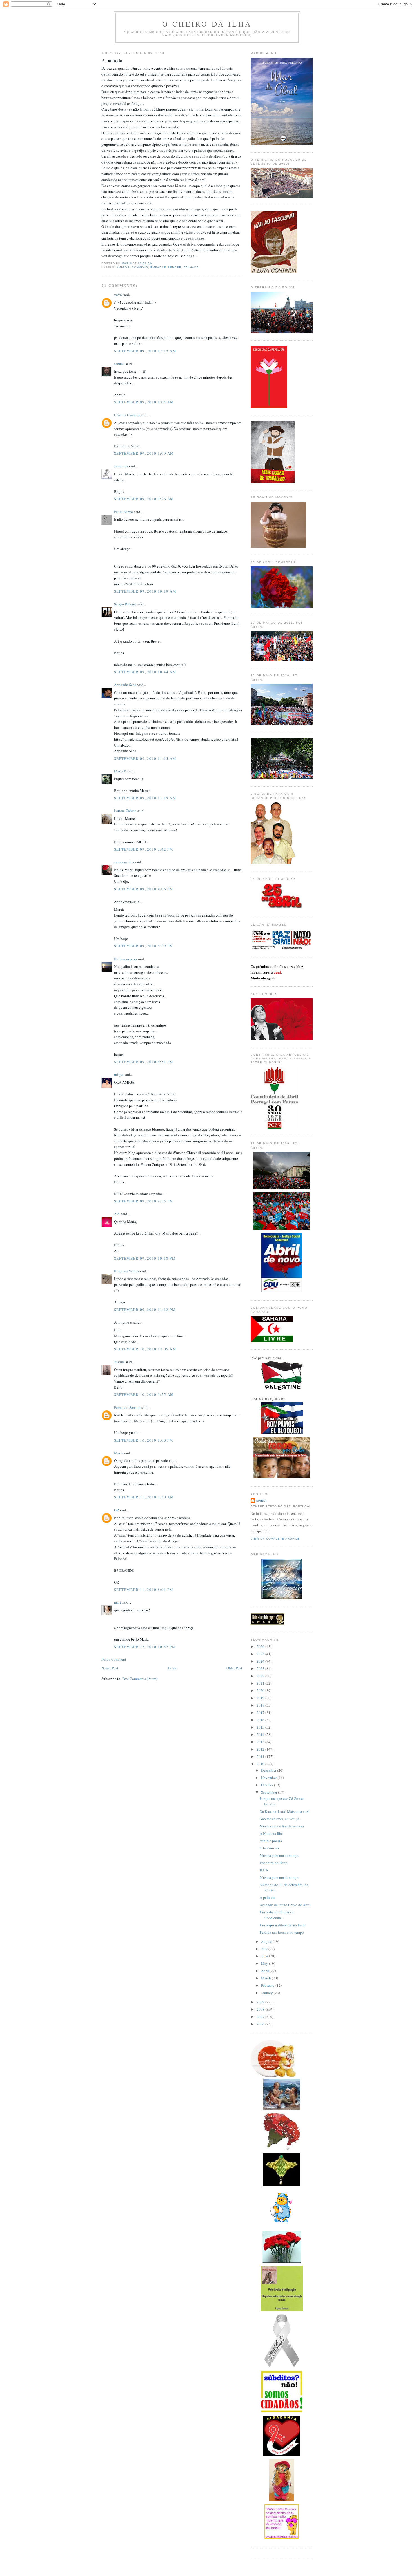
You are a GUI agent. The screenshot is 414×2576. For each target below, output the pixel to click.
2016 (261, 1720)
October (268, 1785)
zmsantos (121, 466)
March (266, 1978)
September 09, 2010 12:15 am (145, 351)
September (270, 1792)
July (265, 1949)
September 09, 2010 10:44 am (145, 672)
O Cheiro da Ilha (207, 24)
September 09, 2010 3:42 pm (144, 849)
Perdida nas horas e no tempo (282, 1932)
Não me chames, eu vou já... (281, 1819)
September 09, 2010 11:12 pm (145, 1310)
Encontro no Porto (274, 1863)
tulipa (119, 1074)
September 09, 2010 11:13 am (145, 758)
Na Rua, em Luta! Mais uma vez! (284, 1811)
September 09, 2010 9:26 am (144, 499)
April (265, 1971)
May (265, 1963)
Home (172, 1668)
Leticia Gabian (125, 811)
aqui (277, 972)
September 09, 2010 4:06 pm (144, 889)
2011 (261, 1756)
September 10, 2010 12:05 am (145, 1349)
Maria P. (120, 771)
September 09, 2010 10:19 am (145, 591)
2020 (261, 1690)
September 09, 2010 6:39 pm (144, 946)
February (268, 1985)
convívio (140, 267)
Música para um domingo (279, 1855)
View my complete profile (275, 1539)
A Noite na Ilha (271, 1833)
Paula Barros (124, 512)
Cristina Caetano (127, 415)
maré (118, 1602)
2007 (261, 2017)
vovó (118, 295)
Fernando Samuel (127, 1407)
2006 (261, 2024)
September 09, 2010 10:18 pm (145, 1258)
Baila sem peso (125, 959)
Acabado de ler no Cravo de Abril (285, 1905)
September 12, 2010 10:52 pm (145, 1647)
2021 (261, 1683)
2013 (261, 1742)
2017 (261, 1712)
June (265, 1956)
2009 (261, 2002)
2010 (261, 1764)
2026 (261, 1646)
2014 (261, 1734)
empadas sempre (166, 267)
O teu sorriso (269, 1848)
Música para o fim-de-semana (282, 1826)
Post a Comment (114, 1659)
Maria (119, 1453)
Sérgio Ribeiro (125, 604)
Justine (119, 1362)
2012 (261, 1749)
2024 (261, 1661)
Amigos (123, 267)
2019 (261, 1698)
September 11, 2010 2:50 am (144, 1497)
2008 (261, 2009)
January (267, 1993)
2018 (261, 1705)
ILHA (264, 1870)
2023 (261, 1668)
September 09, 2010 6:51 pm (144, 1062)
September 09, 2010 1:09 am (144, 453)
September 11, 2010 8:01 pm (144, 1590)
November (269, 1778)
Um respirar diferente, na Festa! (283, 1925)
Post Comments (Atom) (140, 1679)
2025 (261, 1654)
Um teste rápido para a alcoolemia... (277, 1915)
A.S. (117, 1214)
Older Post (234, 1668)
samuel (119, 364)
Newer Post (110, 1668)
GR (117, 1510)
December (269, 1770)
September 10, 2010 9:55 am (144, 1394)
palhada (191, 267)
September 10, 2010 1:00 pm (144, 1440)
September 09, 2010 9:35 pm (144, 1201)
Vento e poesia (271, 1841)
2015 (261, 1727)
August (267, 1941)
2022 (261, 1676)
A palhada (267, 1897)
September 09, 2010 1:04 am (144, 402)
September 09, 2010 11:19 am (145, 798)
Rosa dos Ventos (127, 1271)
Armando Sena (125, 685)
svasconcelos (124, 862)
